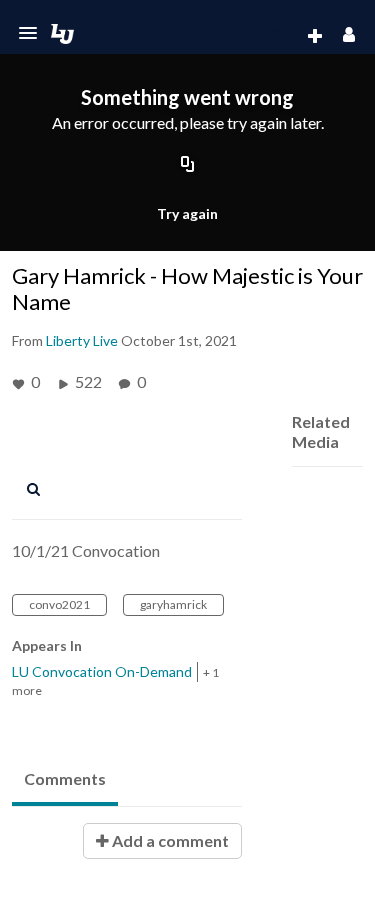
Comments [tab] (65, 778)
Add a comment (169, 840)
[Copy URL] (188, 166)
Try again (187, 213)
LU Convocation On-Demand (102, 671)
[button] (28, 33)
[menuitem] (275, 37)
